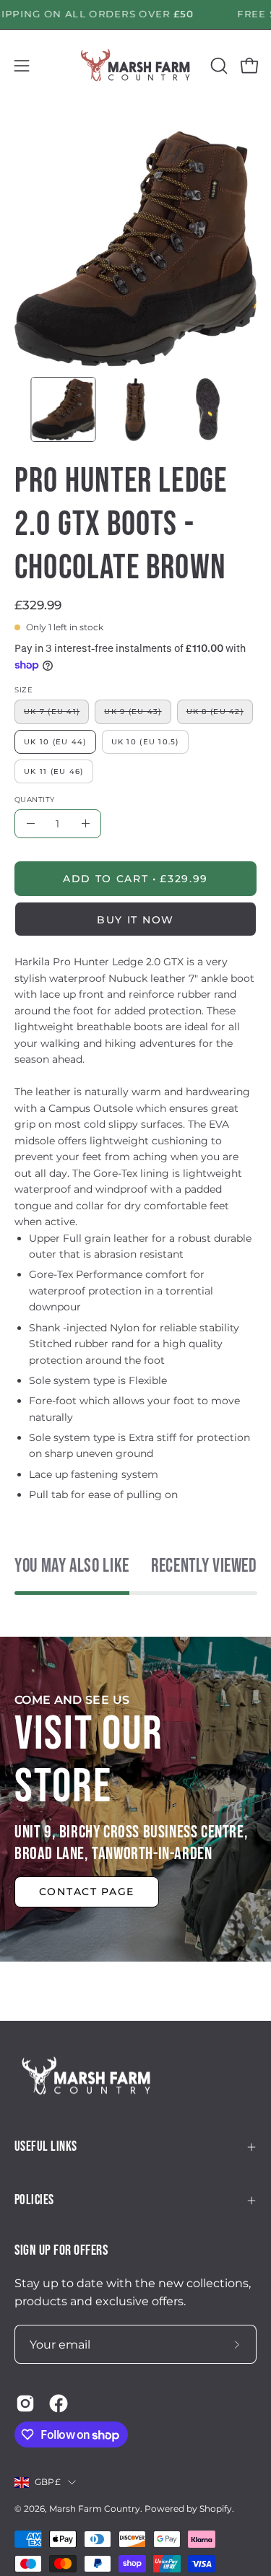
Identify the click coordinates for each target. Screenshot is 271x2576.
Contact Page (87, 1892)
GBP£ (48, 2482)
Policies (34, 2200)
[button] (218, 66)
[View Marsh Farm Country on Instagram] (25, 2403)
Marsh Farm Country (95, 2508)
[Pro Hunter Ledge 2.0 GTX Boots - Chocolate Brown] (64, 409)
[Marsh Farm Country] (136, 66)
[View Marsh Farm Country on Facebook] (59, 2403)
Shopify (216, 2508)
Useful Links (46, 2147)
